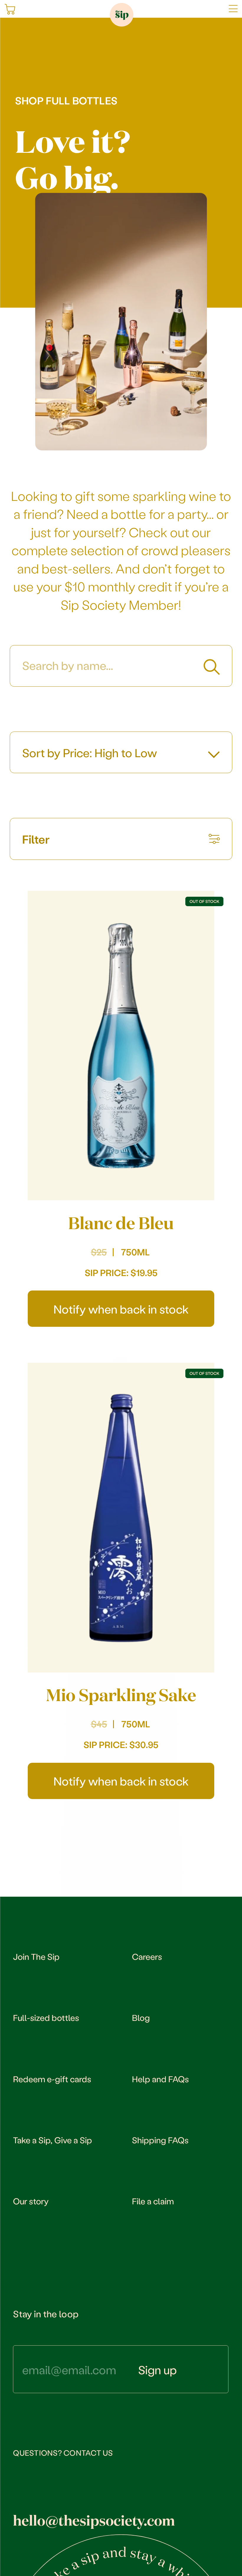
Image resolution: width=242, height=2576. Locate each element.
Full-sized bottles (46, 2017)
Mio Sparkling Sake (121, 1695)
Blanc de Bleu (121, 1223)
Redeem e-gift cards (52, 2079)
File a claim (153, 2201)
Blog (141, 2017)
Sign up (157, 2370)
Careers (147, 1956)
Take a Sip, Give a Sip (53, 2140)
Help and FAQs (160, 2079)
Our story (31, 2201)
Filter (36, 839)
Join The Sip (36, 1956)
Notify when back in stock (121, 1309)
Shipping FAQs (160, 2140)
